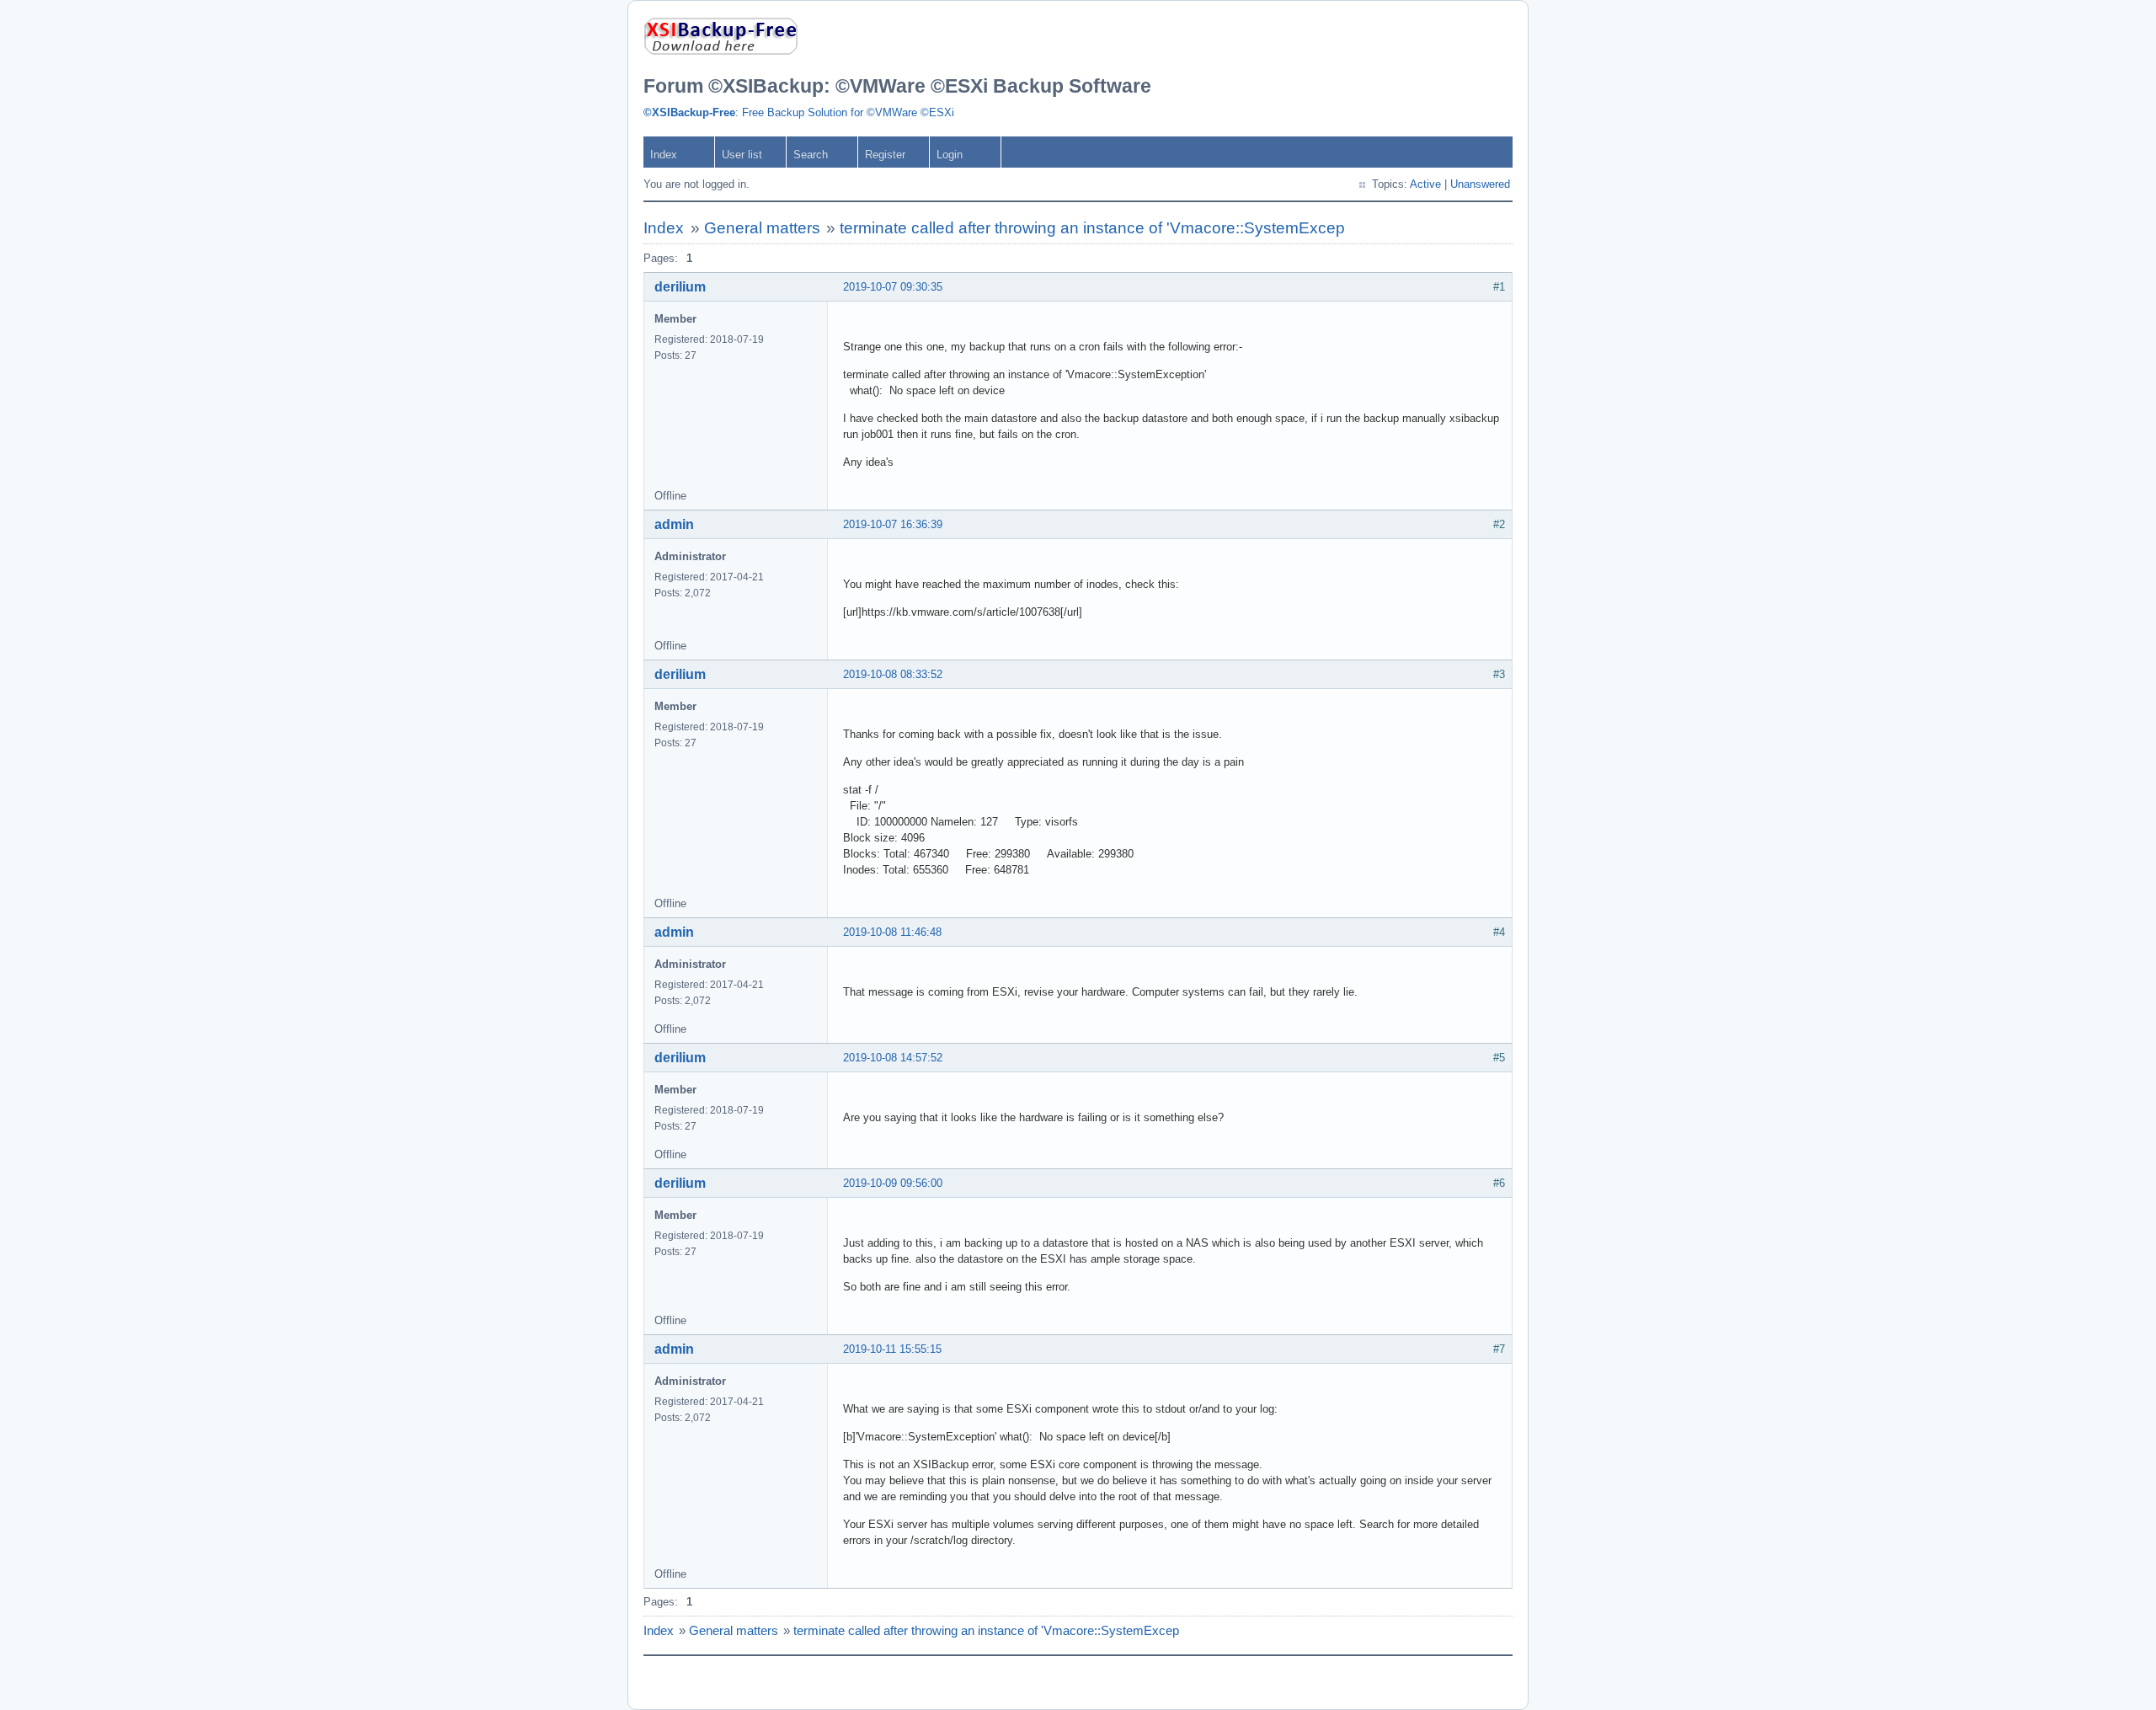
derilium (680, 287)
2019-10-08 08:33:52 (893, 674)
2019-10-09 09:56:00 (893, 1183)
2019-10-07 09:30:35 (893, 287)
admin (674, 524)
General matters (762, 228)
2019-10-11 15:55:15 (892, 1349)
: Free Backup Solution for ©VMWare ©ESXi (799, 112)
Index (664, 155)
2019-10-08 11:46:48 (892, 932)
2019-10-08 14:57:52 (893, 1058)
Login (950, 155)
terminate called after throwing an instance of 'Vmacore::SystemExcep (1092, 228)
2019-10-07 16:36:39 (893, 524)
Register (885, 155)
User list (742, 155)
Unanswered (1480, 184)
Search (811, 155)
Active (1425, 184)
